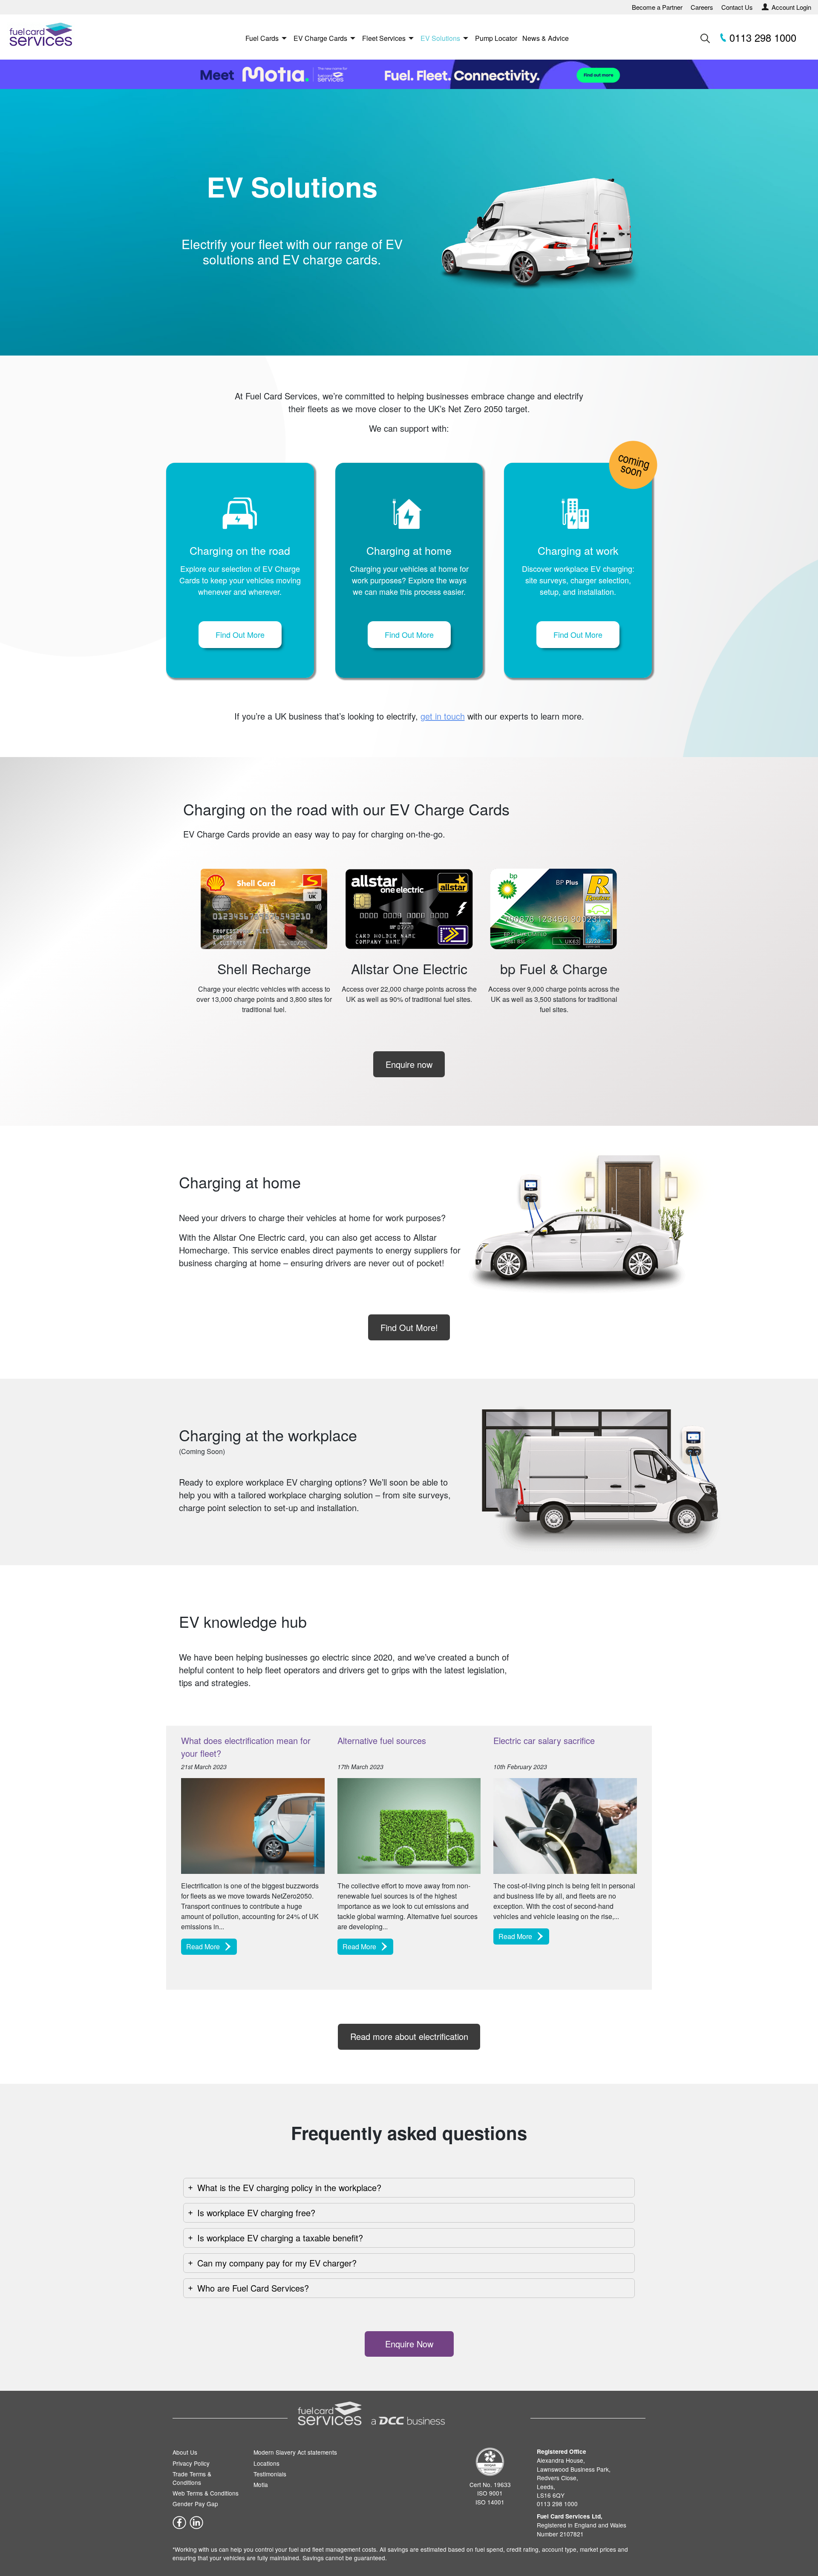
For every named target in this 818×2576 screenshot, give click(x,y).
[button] (240, 635)
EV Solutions (440, 38)
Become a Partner (657, 7)
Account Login (791, 7)
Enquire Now (409, 2344)
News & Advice (546, 38)
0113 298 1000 (761, 37)
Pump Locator (496, 38)
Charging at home (409, 550)
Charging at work (578, 550)
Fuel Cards (262, 38)
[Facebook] (179, 2522)
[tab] (409, 2188)
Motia (261, 2484)
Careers (702, 7)
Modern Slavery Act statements (295, 2453)
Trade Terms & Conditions (192, 2478)
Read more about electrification (409, 2036)
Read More (203, 1946)
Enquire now (409, 1064)
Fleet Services (384, 38)
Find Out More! (409, 1327)
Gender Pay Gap (195, 2504)
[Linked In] (196, 2522)
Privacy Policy (191, 2463)
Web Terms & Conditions (206, 2493)
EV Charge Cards (320, 38)
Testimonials (270, 2474)
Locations (266, 2463)
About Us (185, 2453)
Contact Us (737, 7)
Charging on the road (240, 550)
